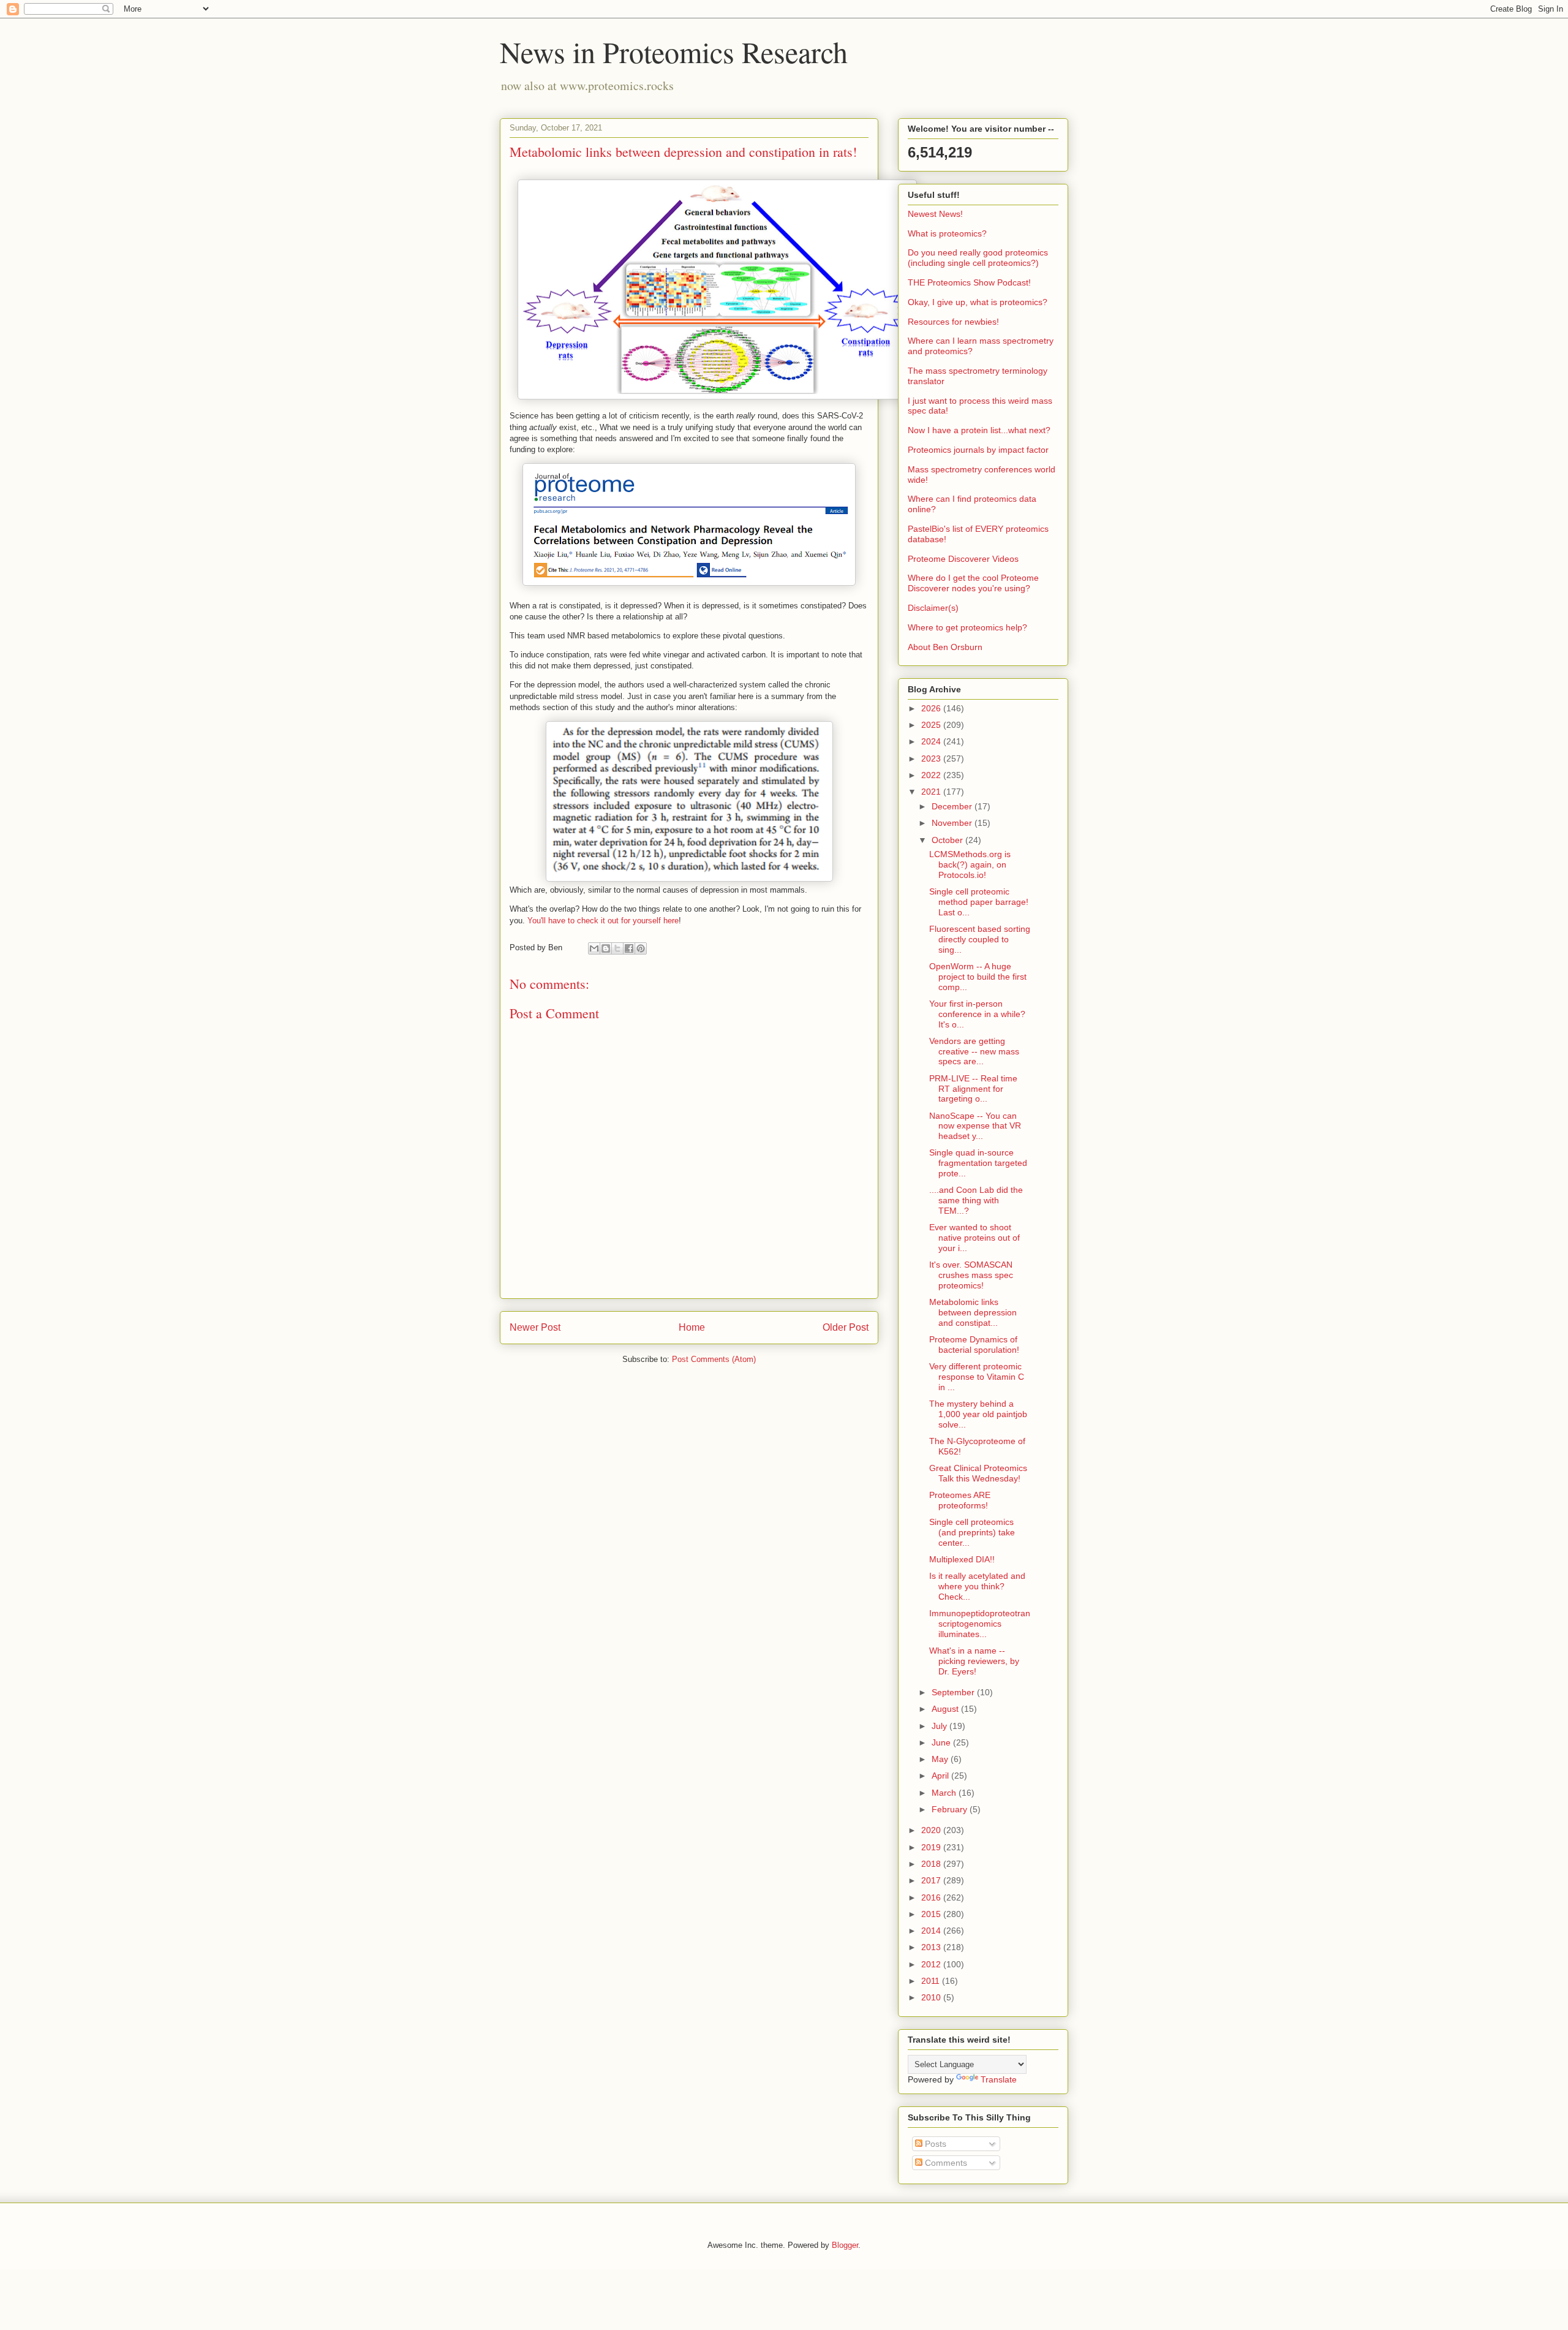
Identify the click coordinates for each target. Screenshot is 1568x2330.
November (953, 823)
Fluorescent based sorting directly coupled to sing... (980, 939)
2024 (932, 741)
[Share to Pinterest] (641, 948)
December (953, 806)
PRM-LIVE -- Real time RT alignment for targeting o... (973, 1089)
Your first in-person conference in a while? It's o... (977, 1014)
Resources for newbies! (953, 322)
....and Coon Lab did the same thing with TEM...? (976, 1200)
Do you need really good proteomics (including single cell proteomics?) (978, 258)
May (941, 1759)
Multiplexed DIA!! (962, 1559)
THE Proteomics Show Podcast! (969, 282)
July (940, 1726)
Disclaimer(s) (933, 608)
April (941, 1776)
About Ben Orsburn (945, 647)
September (954, 1692)
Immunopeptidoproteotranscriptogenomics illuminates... (980, 1624)
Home (692, 1327)
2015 (932, 1914)
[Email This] (594, 948)
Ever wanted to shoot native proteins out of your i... (974, 1238)
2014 (932, 1931)
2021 (932, 792)
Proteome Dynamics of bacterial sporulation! (974, 1345)
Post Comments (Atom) (714, 1359)
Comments (945, 2163)
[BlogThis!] (606, 948)
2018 (932, 1864)
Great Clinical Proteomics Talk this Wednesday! (978, 1473)
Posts (934, 2144)
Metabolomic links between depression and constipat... (973, 1312)
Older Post (846, 1327)
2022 (932, 775)
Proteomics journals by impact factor (978, 450)
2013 (932, 1947)
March (945, 1793)
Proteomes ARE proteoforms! (960, 1500)
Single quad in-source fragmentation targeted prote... (978, 1163)
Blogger (845, 2245)
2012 (932, 1964)
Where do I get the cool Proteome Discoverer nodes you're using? (973, 583)
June (942, 1742)
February (951, 1809)
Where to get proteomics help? (967, 627)
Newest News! (935, 214)
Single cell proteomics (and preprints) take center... (972, 1532)
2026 (932, 708)
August (946, 1709)
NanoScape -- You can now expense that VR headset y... (975, 1126)
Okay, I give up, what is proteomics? (978, 302)
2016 (932, 1897)
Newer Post (535, 1327)
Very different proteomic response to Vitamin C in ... (977, 1377)
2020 (932, 1830)
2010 (932, 1997)
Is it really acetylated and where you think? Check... (977, 1586)
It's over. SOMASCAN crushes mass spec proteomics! (971, 1275)
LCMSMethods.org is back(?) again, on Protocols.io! (970, 864)
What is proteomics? (947, 233)
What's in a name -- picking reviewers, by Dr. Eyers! (974, 1661)
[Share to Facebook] (629, 948)
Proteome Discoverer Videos (963, 559)
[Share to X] (617, 948)
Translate (999, 2079)
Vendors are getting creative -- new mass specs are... (974, 1051)
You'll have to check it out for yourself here (603, 921)
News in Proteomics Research (674, 51)
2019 (932, 1847)
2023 (932, 758)
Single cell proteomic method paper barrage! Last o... (979, 902)
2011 (932, 1981)
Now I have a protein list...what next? (979, 430)
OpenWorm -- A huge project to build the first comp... (978, 977)
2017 (932, 1880)
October (948, 840)
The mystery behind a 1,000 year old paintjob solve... (978, 1414)
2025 (932, 725)
